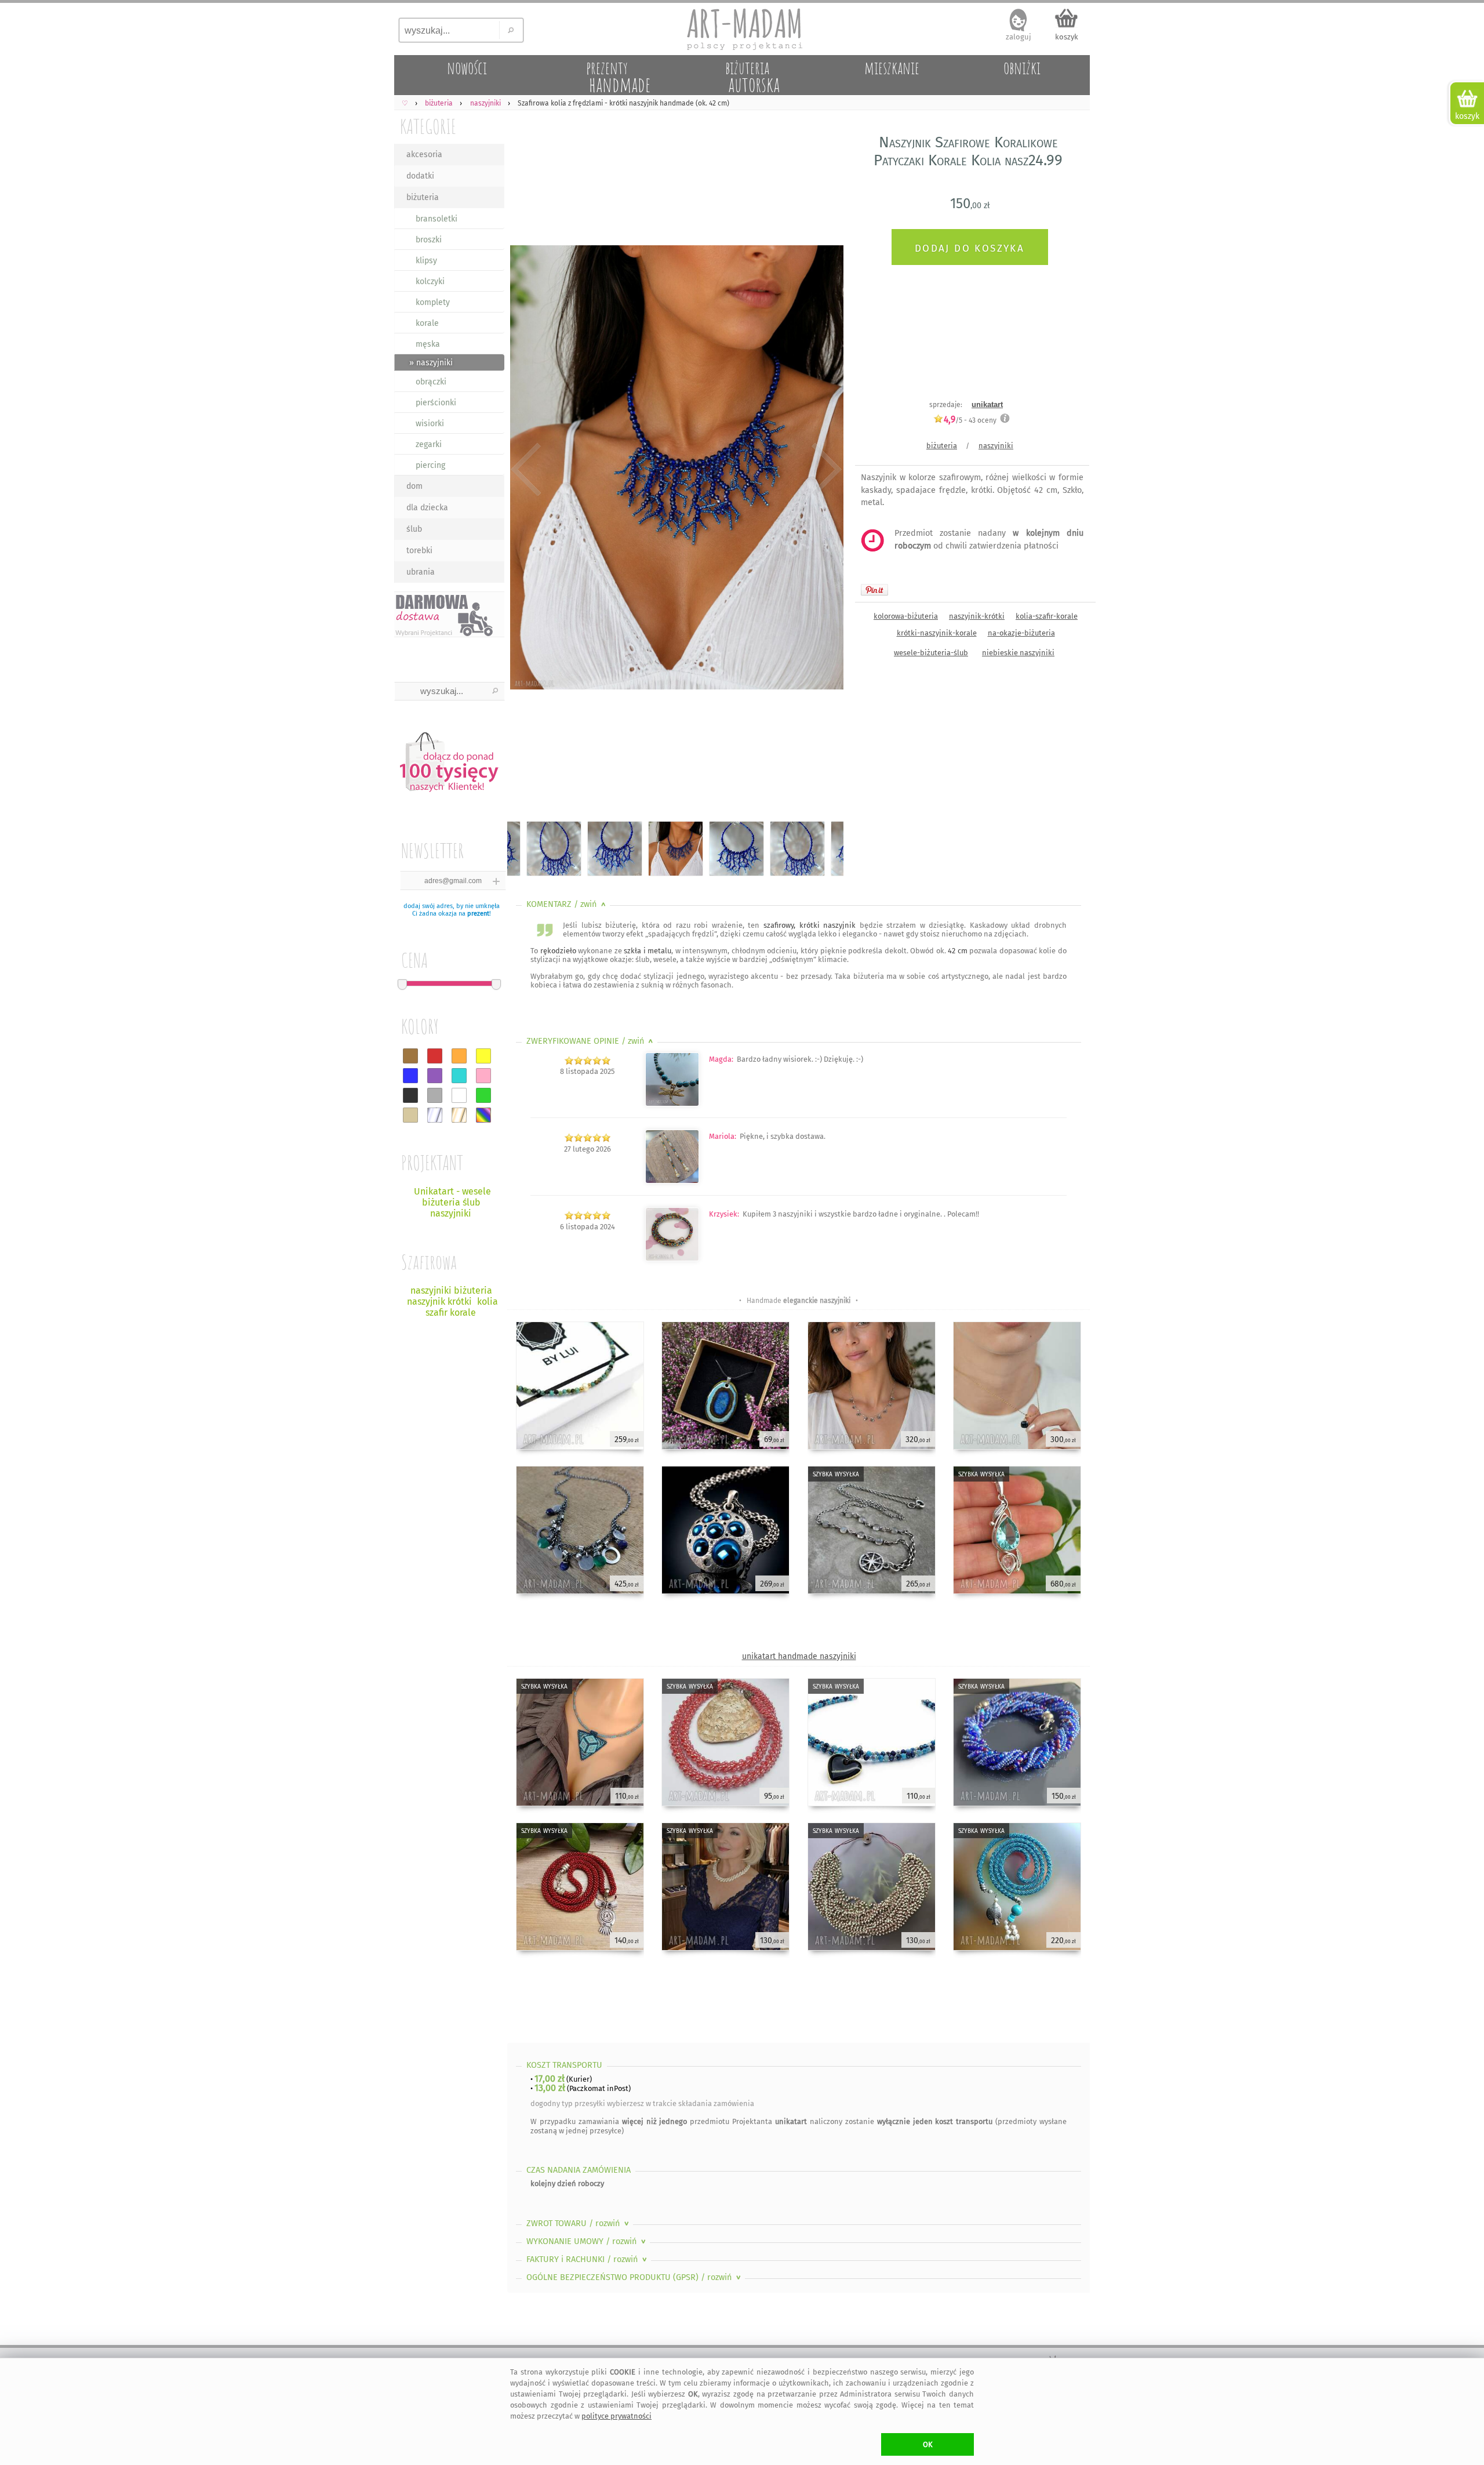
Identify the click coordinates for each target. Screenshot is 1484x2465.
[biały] (459, 1095)
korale (427, 323)
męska (428, 344)
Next (825, 470)
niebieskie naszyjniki (1018, 653)
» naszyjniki (431, 363)
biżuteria (423, 197)
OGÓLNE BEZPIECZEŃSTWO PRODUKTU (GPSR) (635, 2277)
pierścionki (436, 403)
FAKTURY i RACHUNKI (588, 2259)
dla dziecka (427, 508)
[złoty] (459, 1115)
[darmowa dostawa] (449, 614)
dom (414, 486)
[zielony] (483, 1095)
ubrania (421, 572)
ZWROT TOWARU (579, 2223)
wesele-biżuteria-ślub (931, 653)
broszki (429, 240)
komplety (433, 302)
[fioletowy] (435, 1076)
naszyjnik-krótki (977, 616)
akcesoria (424, 155)
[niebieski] (410, 1076)
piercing (430, 465)
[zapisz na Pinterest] (874, 590)
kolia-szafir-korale (1047, 616)
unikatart (987, 404)
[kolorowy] (483, 1115)
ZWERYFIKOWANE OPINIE (591, 1041)
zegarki (429, 444)
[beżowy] (410, 1115)
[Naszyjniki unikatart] (672, 1104)
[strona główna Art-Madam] (742, 29)
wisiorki (430, 424)
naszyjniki (996, 446)
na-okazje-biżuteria (1021, 633)
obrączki (431, 382)
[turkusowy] (459, 1076)
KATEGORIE (428, 126)
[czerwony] (435, 1056)
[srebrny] (435, 1115)
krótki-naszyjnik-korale (937, 633)
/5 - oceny (970, 420)
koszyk (1067, 37)
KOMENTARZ (567, 904)
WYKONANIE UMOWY (587, 2241)
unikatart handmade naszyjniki (799, 1656)
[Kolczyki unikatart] (672, 1181)
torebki (419, 551)
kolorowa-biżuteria (906, 616)
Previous (526, 470)
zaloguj (1019, 37)
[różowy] (483, 1076)
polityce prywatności (616, 2416)
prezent (478, 914)
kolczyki (430, 282)
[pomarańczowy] (459, 1056)
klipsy (426, 261)
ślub (414, 529)
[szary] (435, 1095)
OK (928, 2444)
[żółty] (483, 1056)
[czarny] (410, 1095)
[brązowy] (410, 1056)
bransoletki (437, 219)
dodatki (420, 176)
